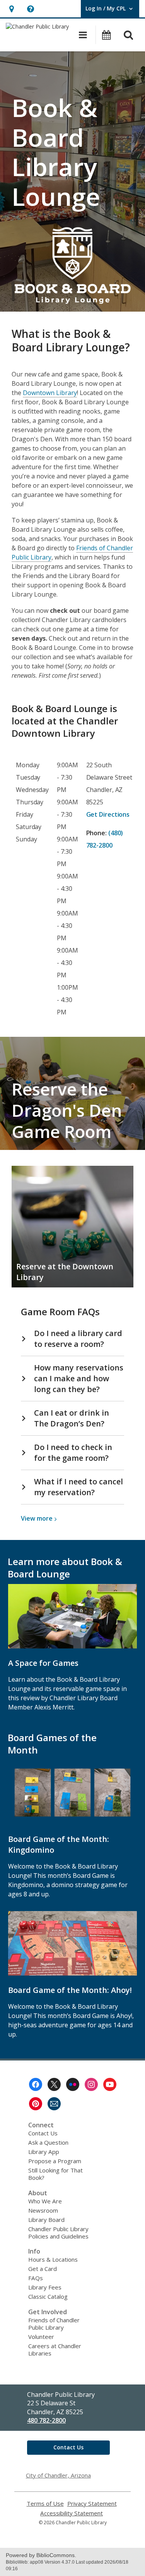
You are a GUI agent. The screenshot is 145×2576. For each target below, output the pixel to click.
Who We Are (45, 2201)
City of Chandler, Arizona (58, 2475)
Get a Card (43, 2269)
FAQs (36, 2278)
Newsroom (43, 2210)
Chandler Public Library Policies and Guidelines (58, 2233)
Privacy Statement (92, 2504)
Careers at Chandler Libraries (55, 2350)
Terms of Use (45, 2504)
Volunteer (41, 2337)
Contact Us (43, 2133)
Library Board (46, 2220)
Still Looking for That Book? (55, 2174)
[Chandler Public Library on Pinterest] (36, 2104)
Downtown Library (50, 393)
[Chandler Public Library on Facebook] (36, 2084)
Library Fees (45, 2287)
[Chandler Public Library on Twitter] (54, 2084)
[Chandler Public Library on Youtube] (110, 2084)
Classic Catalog (48, 2296)
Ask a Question (48, 2142)
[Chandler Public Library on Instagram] (91, 2084)
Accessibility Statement (72, 2513)
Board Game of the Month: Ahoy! (70, 1990)
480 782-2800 (46, 2420)
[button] (11, 9)
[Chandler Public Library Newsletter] (54, 2104)
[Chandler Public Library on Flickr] (73, 2084)
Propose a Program (55, 2161)
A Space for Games (43, 1663)
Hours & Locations (53, 2259)
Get (108, 814)
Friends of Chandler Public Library (54, 2324)
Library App (44, 2152)
